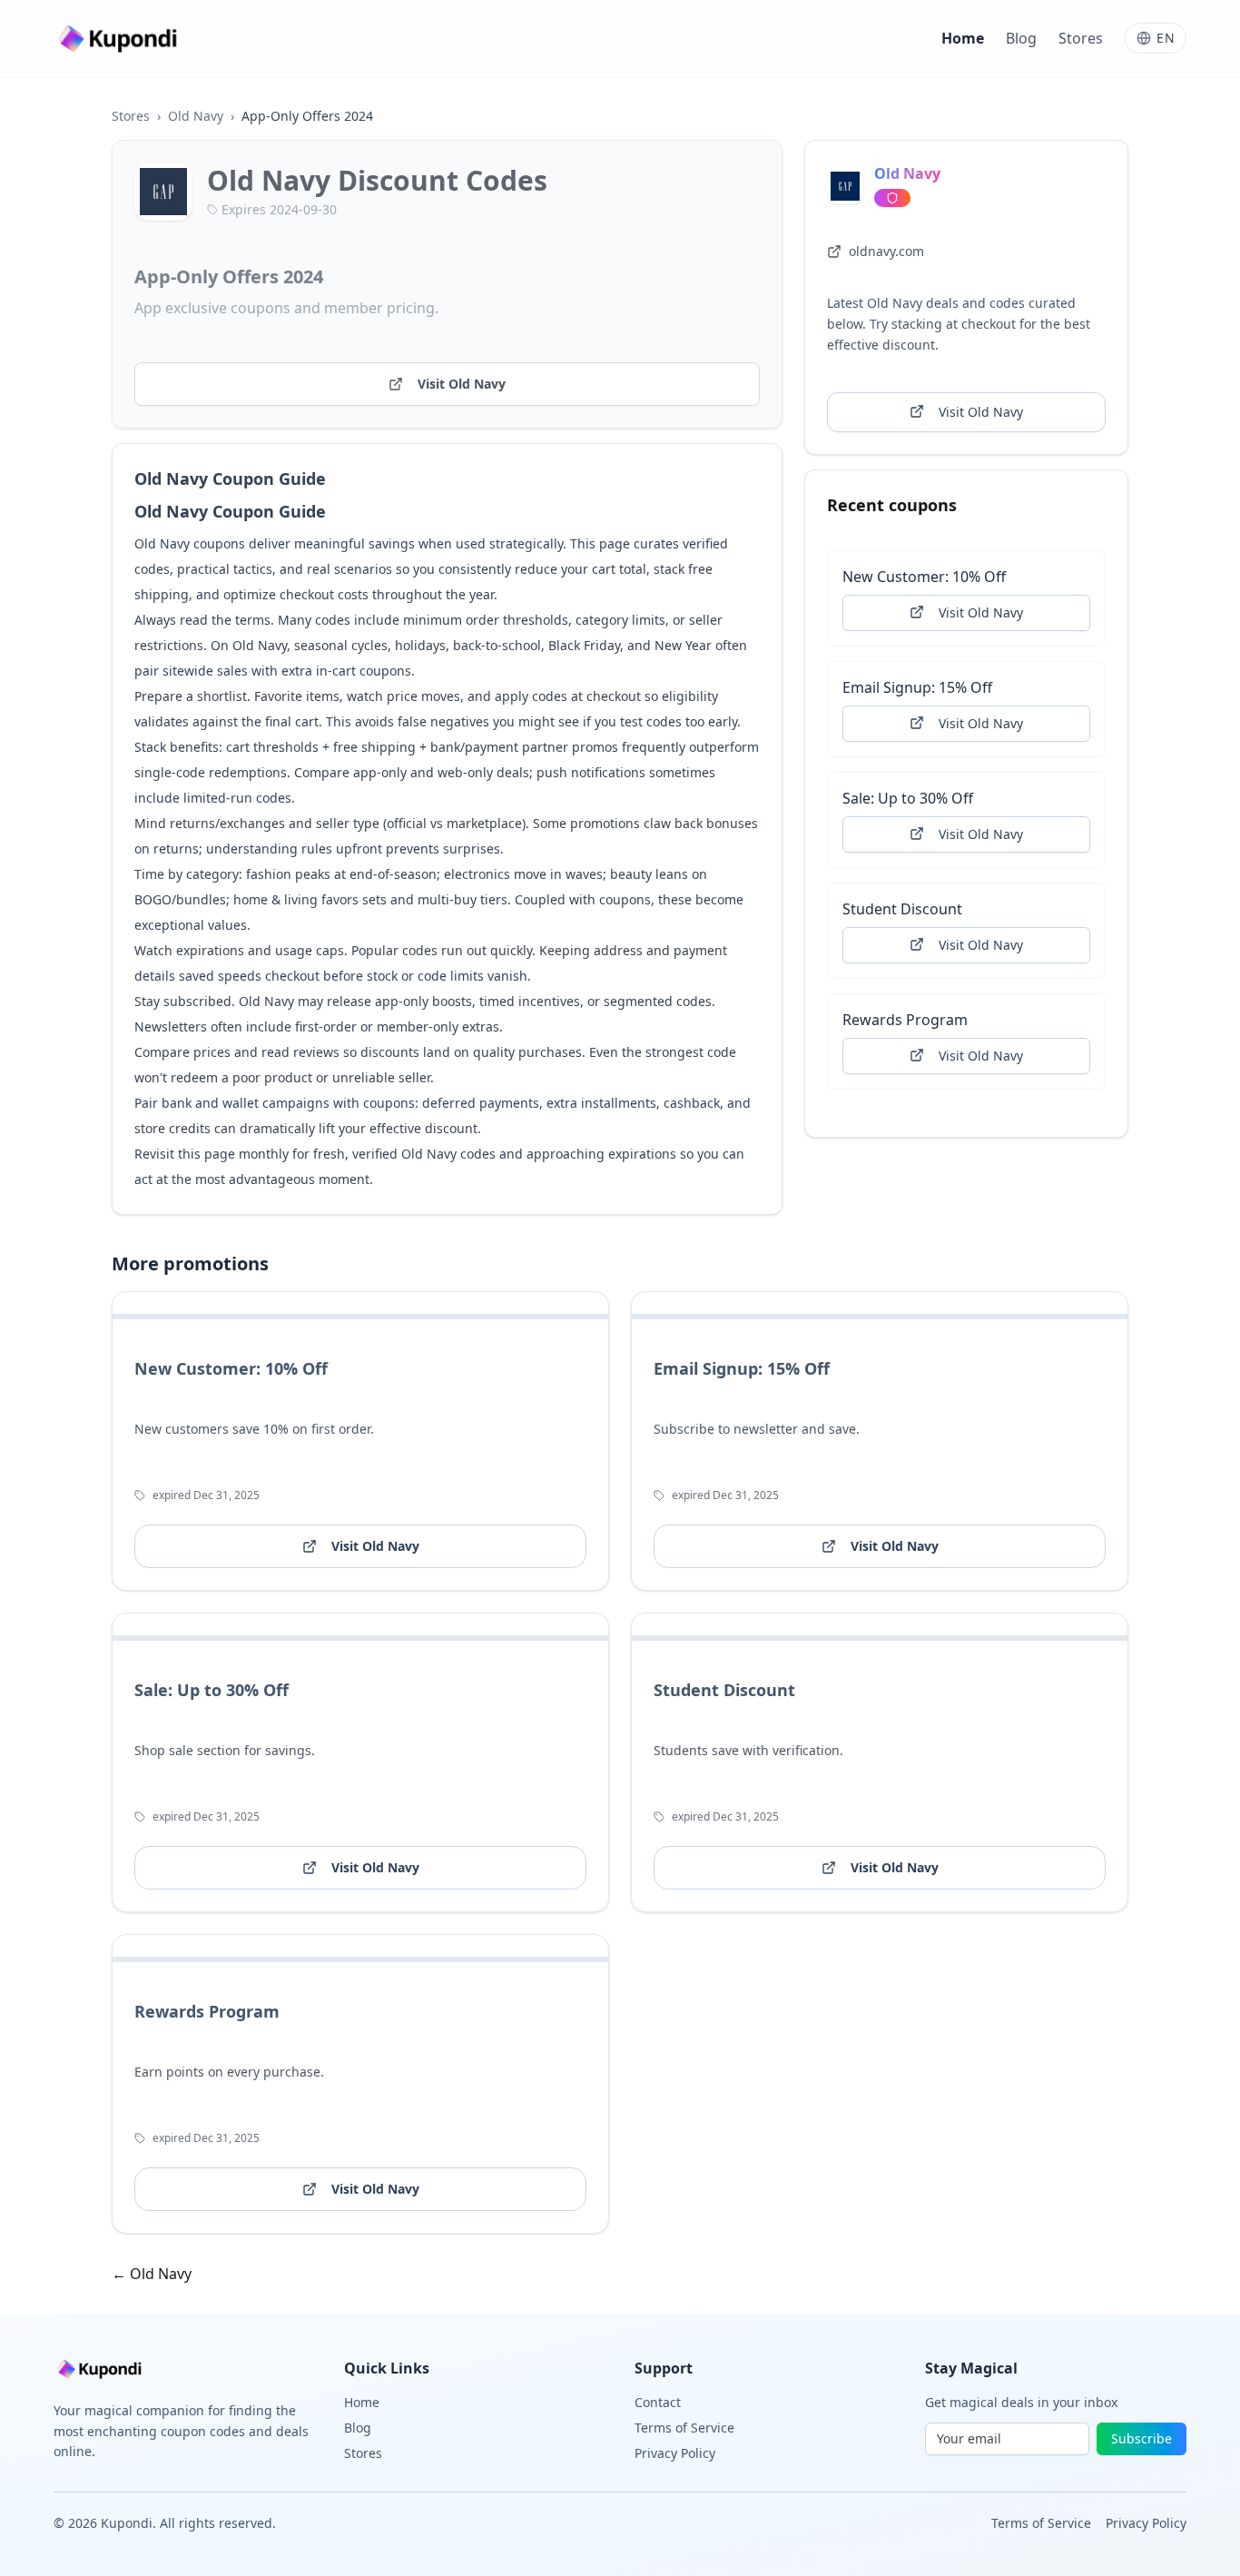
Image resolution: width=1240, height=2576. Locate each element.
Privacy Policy (675, 2453)
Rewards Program (905, 1019)
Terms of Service (684, 2428)
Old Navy (196, 116)
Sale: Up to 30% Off (908, 797)
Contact (658, 2402)
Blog (1021, 38)
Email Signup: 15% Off (917, 686)
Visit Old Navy (462, 384)
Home (963, 38)
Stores (1081, 38)
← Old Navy (152, 2274)
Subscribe (1142, 2438)
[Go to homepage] (120, 39)
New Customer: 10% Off (924, 576)
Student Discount (902, 908)
